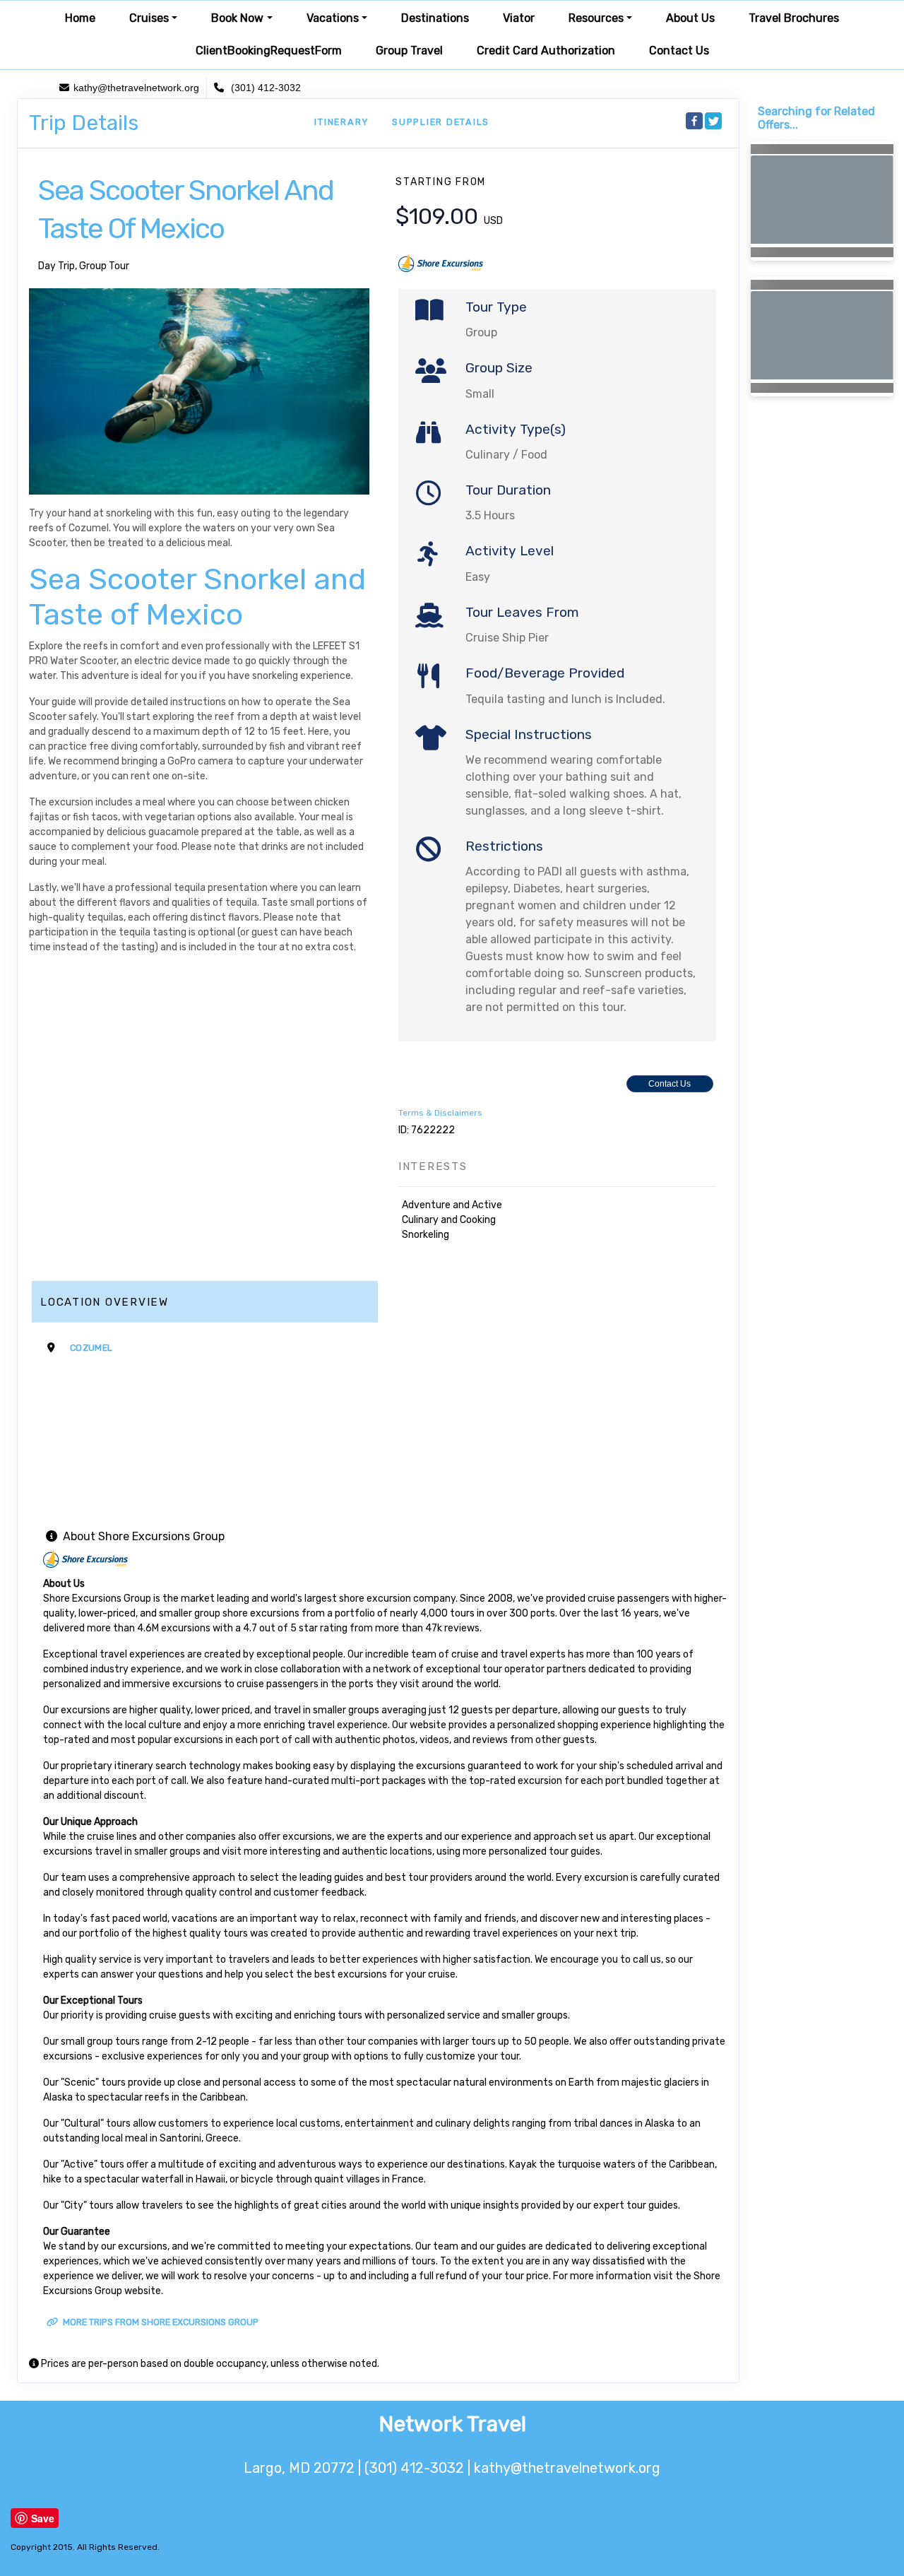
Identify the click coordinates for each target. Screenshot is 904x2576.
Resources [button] (596, 18)
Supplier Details (441, 122)
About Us (690, 18)
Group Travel (409, 51)
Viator (519, 18)
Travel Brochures (794, 18)
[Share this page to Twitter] (713, 121)
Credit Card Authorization (546, 51)
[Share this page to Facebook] (694, 121)
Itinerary (342, 122)
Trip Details (84, 123)
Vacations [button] (333, 18)
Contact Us (679, 51)
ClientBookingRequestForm (269, 51)
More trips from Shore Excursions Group (160, 2322)
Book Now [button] (237, 18)
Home (80, 18)
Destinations (435, 18)
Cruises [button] (149, 18)
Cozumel (91, 1348)
